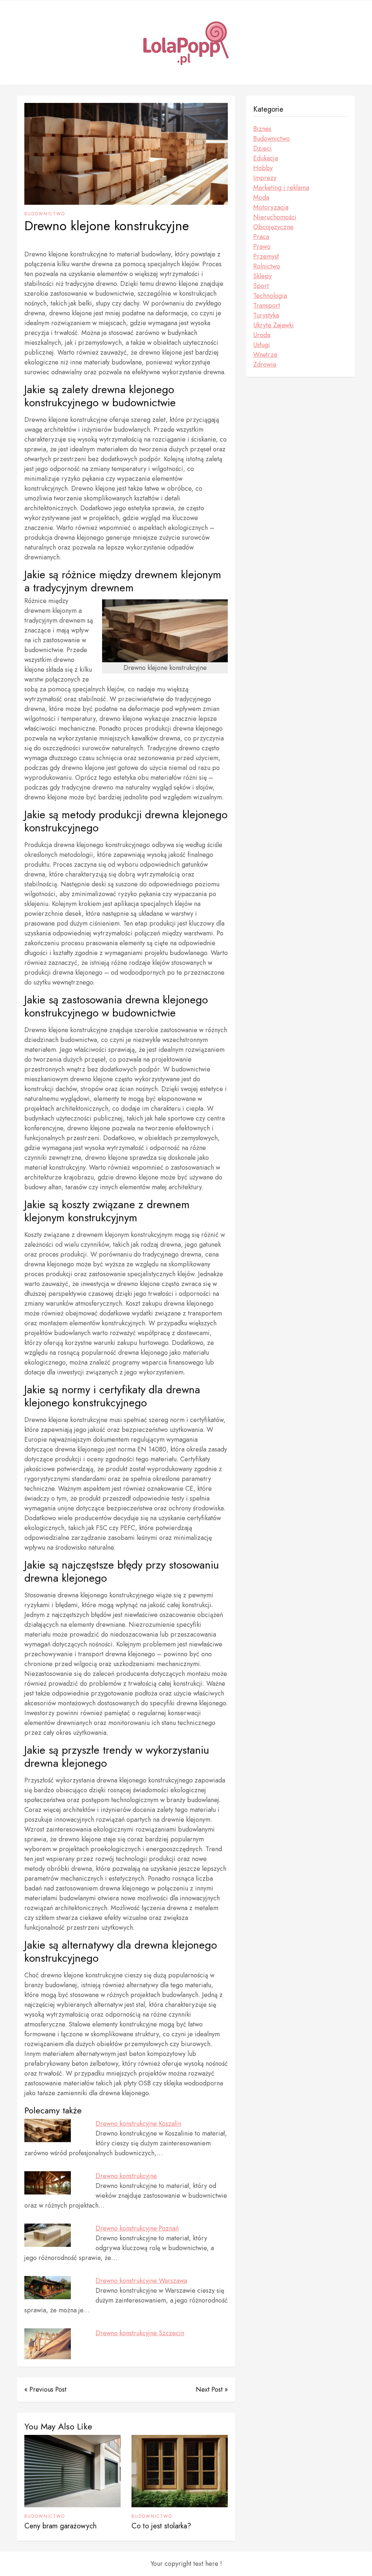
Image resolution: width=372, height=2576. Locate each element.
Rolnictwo (267, 266)
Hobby (263, 168)
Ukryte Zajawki (274, 325)
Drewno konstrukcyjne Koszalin (138, 2124)
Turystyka (266, 315)
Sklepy (262, 276)
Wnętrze (265, 355)
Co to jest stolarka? (161, 2526)
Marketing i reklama (281, 188)
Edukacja (266, 158)
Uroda (262, 335)
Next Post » (212, 2389)
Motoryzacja (271, 207)
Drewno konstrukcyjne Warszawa (141, 2281)
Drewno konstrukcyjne (126, 2176)
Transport (267, 305)
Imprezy (265, 178)
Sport (261, 286)
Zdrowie (265, 364)
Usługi (262, 345)
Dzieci (262, 148)
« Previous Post (45, 2389)
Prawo (262, 247)
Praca (261, 237)
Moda (261, 197)
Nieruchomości (275, 217)
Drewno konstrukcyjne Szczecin (140, 2333)
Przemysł (266, 256)
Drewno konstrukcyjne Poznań (137, 2228)
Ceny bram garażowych (60, 2526)
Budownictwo (45, 214)
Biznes (262, 129)
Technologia (270, 296)
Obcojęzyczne (273, 227)
